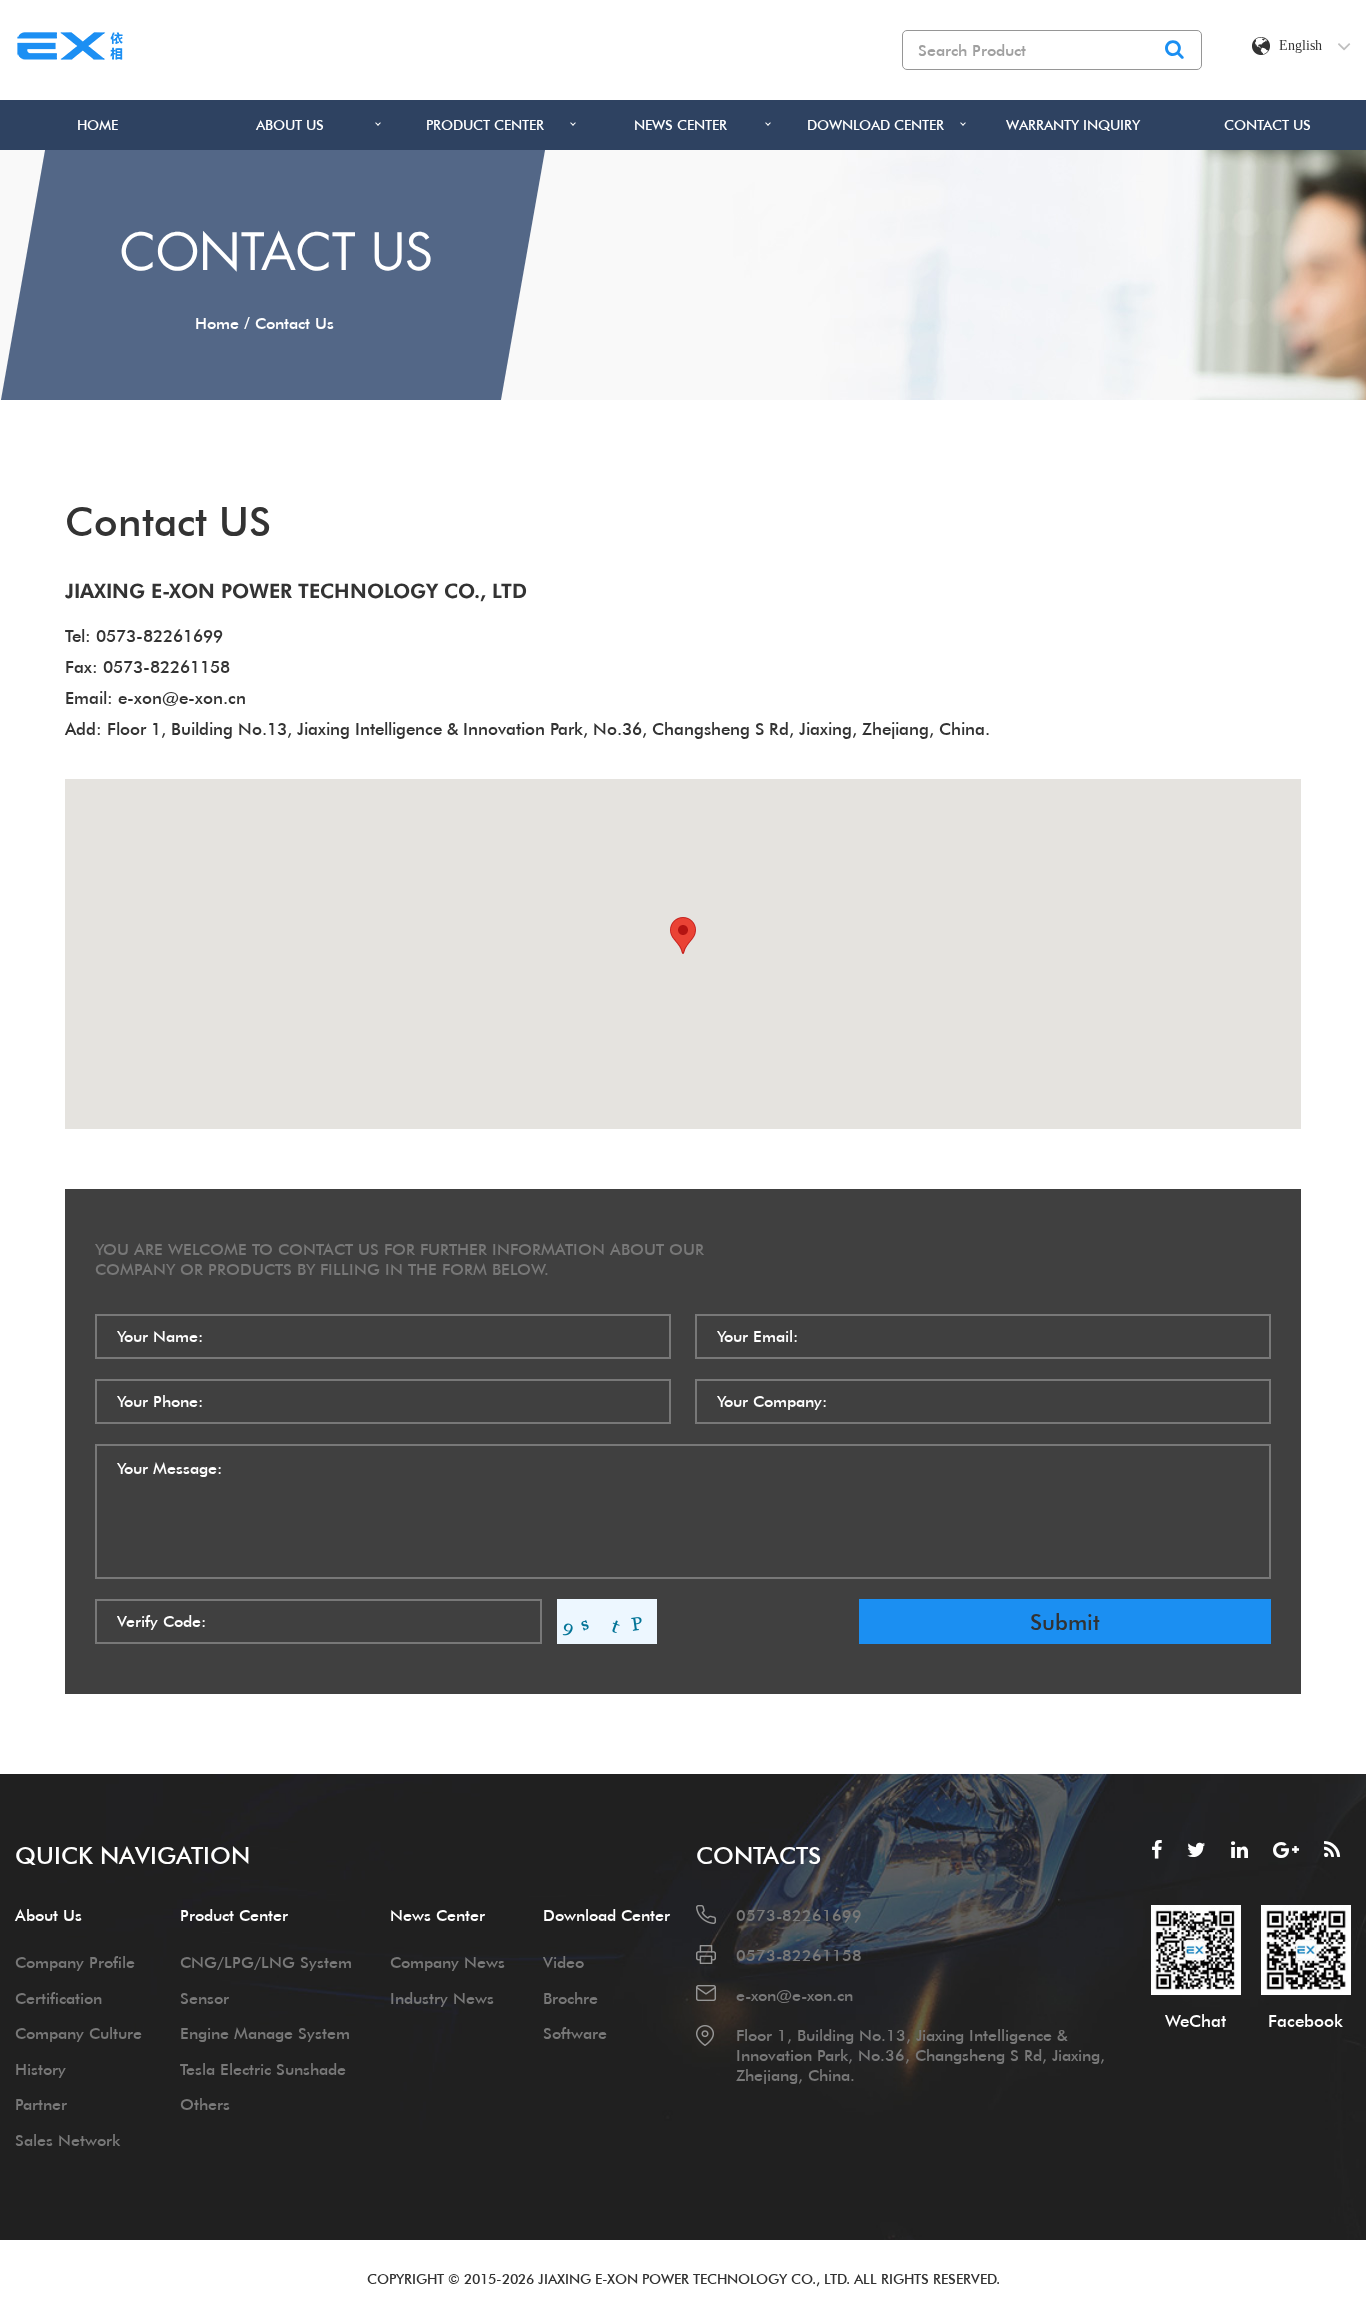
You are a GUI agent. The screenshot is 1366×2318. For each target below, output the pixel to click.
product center (485, 125)
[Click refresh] (607, 1621)
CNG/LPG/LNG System (266, 1962)
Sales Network (67, 2140)
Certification (58, 1998)
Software (575, 2033)
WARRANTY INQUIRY (1073, 125)
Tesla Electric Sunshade (263, 2069)
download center (875, 125)
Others (205, 2104)
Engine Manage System (265, 2033)
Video (563, 1962)
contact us (1267, 125)
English (1300, 45)
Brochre (570, 1998)
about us (290, 125)
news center (680, 125)
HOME (97, 125)
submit (1065, 1621)
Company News (447, 1962)
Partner (41, 2104)
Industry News (442, 1998)
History (40, 2069)
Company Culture (78, 2033)
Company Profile (75, 1962)
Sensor (204, 1998)
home (217, 323)
